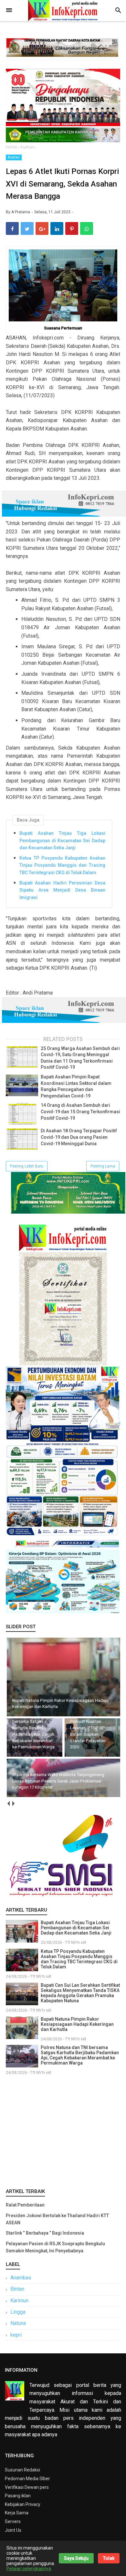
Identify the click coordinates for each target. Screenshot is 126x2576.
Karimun (19, 2301)
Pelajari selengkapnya (29, 2569)
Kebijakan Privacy (23, 2504)
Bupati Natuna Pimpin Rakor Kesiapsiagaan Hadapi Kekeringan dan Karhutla (77, 2024)
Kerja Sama (17, 2513)
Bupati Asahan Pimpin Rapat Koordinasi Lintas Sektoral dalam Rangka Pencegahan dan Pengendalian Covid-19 (76, 1086)
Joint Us (13, 2530)
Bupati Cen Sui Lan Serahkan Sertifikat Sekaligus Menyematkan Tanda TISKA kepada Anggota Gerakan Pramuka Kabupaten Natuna (80, 1993)
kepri (16, 2335)
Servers (13, 2521)
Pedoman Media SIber (27, 2479)
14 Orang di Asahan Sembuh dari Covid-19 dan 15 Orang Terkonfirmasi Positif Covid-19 (80, 1111)
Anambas (21, 2278)
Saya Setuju (76, 2558)
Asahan (14, 157)
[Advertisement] (63, 2130)
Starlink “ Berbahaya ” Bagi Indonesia (45, 2233)
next (13, 1804)
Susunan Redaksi (22, 2470)
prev (8, 1804)
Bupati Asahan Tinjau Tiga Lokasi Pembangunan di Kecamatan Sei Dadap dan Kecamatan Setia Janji (62, 840)
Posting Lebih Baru (27, 1166)
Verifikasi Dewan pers (27, 2487)
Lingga (18, 2312)
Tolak (109, 2558)
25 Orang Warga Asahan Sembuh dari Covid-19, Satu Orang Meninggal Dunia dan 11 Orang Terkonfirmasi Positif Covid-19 (80, 1058)
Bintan (17, 2289)
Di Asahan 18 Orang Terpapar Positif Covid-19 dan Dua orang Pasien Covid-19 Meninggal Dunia (79, 1137)
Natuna (18, 2323)
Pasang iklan (18, 2496)
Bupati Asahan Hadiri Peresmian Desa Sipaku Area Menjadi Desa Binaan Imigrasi (62, 890)
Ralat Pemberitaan (25, 2205)
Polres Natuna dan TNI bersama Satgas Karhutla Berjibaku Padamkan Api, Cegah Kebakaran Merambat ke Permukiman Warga (80, 2055)
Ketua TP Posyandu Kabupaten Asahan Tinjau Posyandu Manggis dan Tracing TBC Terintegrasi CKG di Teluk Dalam (62, 865)
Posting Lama (103, 1166)
